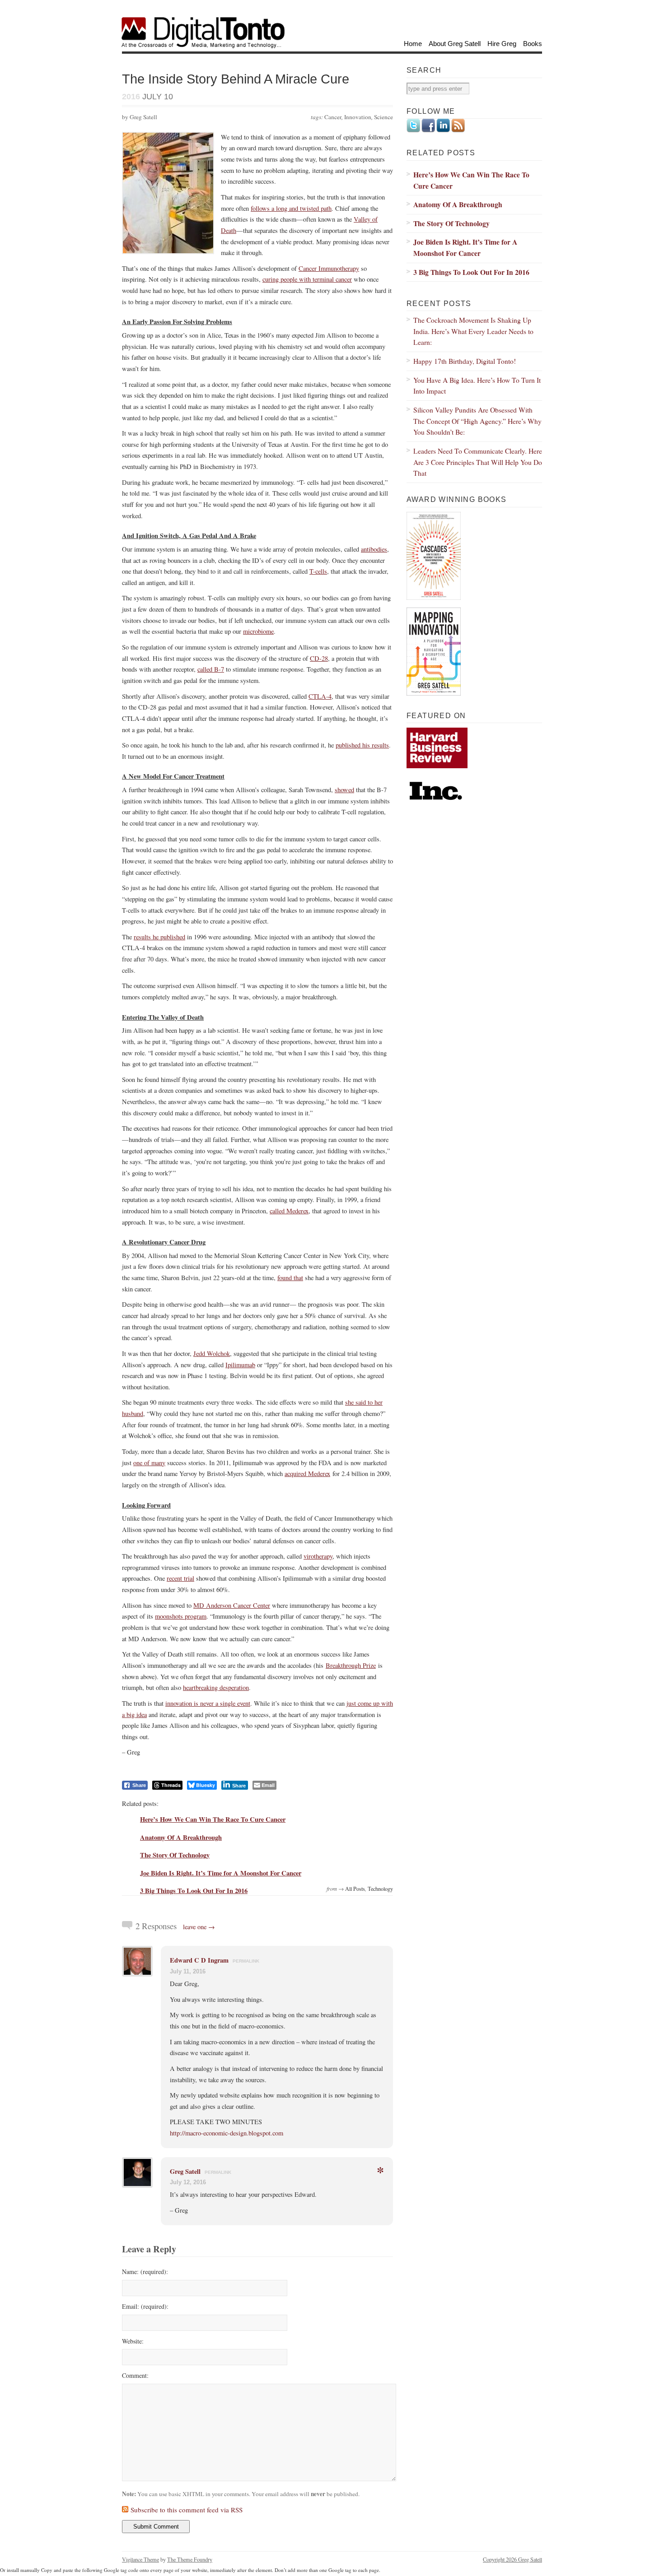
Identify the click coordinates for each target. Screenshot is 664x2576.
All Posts (355, 1889)
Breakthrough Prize (351, 1665)
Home (413, 44)
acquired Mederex (307, 1474)
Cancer (333, 117)
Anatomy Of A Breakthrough (181, 1837)
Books (533, 44)
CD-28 (319, 658)
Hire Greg (502, 44)
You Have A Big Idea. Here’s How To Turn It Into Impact (477, 385)
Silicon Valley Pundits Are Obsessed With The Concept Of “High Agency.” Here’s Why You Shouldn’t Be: (477, 421)
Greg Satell (185, 2171)
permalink (246, 1961)
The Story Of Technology (175, 1855)
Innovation (358, 117)
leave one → (199, 1927)
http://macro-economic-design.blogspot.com (227, 2133)
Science (383, 117)
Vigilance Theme (140, 2559)
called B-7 (211, 669)
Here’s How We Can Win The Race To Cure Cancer (213, 1819)
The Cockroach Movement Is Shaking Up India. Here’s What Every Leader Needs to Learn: (473, 331)
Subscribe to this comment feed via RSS (187, 2510)
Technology (380, 1889)
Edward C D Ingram (199, 1960)
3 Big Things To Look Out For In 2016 (194, 1891)
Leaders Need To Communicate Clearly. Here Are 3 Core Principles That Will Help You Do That (478, 462)
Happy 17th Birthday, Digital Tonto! (465, 361)
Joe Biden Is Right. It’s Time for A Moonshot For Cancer (221, 1873)
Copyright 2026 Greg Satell (512, 2559)
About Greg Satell (455, 44)
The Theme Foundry (190, 2559)
